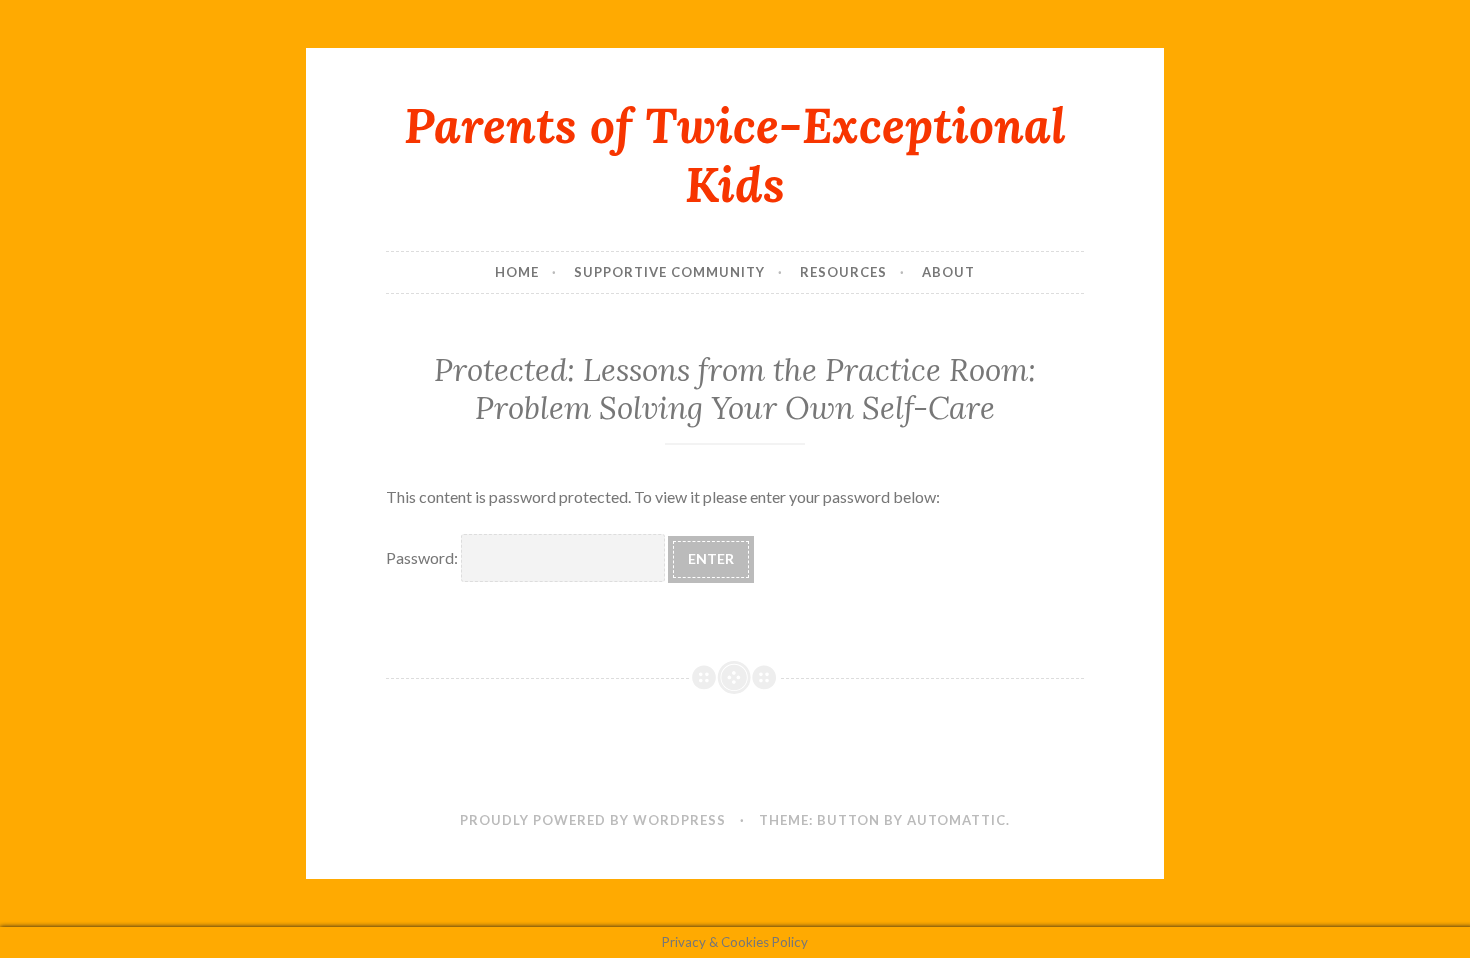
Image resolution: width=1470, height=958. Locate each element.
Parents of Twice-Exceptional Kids (735, 154)
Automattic (956, 820)
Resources (843, 272)
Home (517, 272)
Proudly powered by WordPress (593, 820)
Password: (423, 557)
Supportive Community (669, 272)
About (948, 272)
